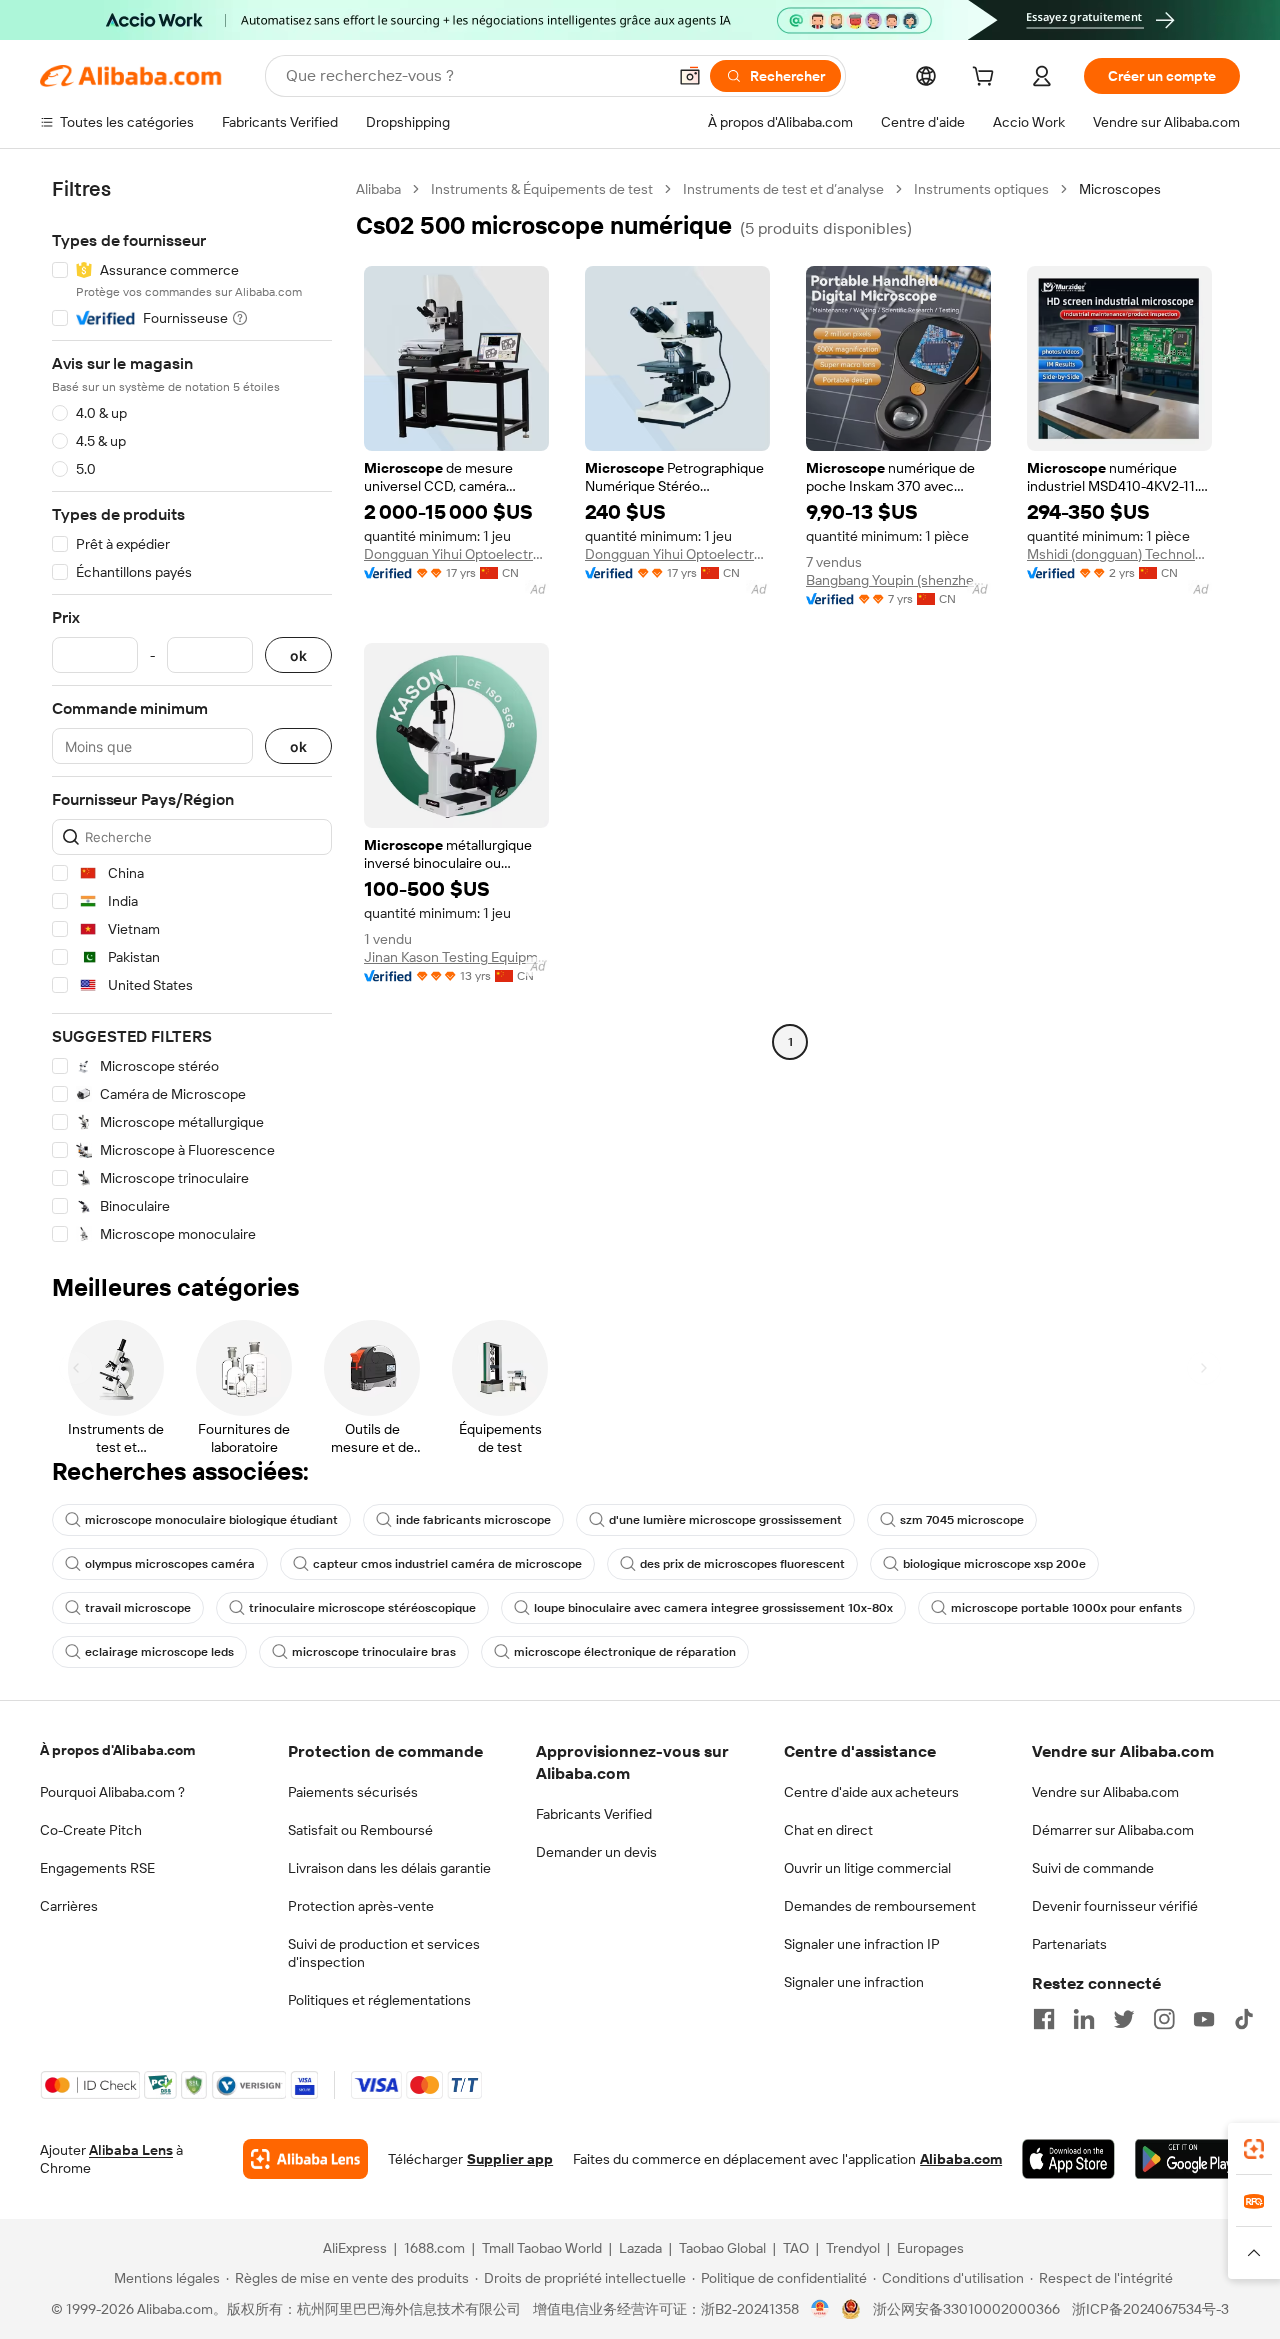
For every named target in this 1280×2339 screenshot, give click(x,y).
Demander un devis (596, 1852)
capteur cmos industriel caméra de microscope (447, 1564)
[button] (690, 76)
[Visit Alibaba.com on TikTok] (1244, 2019)
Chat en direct (828, 1830)
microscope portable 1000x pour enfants (1066, 1608)
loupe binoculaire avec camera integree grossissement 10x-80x (713, 1608)
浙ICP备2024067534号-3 (1150, 2309)
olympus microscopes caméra (170, 1564)
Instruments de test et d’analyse (783, 189)
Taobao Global (722, 2248)
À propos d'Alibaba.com (117, 1750)
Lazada (640, 2248)
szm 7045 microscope (962, 1520)
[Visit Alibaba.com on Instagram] (1164, 2019)
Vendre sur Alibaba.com (1105, 1792)
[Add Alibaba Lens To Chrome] (305, 2159)
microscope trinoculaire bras (374, 1652)
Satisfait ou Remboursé (360, 1830)
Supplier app (510, 2159)
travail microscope (138, 1608)
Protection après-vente (361, 1906)
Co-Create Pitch (91, 1830)
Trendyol (853, 2248)
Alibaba (378, 189)
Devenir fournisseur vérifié (1115, 1906)
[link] (1254, 2149)
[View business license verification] (820, 2309)
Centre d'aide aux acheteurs (871, 1792)
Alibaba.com (961, 2159)
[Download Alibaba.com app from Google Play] (1187, 2159)
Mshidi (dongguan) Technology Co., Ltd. (1119, 554)
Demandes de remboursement (880, 1906)
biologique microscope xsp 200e (994, 1564)
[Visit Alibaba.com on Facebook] (1044, 2019)
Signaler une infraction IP (862, 1944)
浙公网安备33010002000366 (966, 2309)
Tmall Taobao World (542, 2248)
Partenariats (1069, 1944)
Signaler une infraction (854, 1982)
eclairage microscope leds (159, 1652)
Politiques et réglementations (379, 2000)
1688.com (434, 2248)
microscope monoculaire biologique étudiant (211, 1520)
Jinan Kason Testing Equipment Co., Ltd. (456, 957)
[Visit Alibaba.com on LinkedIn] (1084, 2019)
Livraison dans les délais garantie (389, 1868)
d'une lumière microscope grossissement (725, 1520)
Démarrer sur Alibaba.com (1113, 1830)
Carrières (69, 1906)
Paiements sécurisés (353, 1792)
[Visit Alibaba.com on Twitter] (1124, 2019)
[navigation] (192, 712)
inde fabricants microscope (473, 1520)
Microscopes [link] (1120, 189)
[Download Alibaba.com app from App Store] (1068, 2159)
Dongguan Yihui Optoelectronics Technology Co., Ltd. (456, 554)
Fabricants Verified (594, 1814)
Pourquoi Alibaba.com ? (112, 1792)
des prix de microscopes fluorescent (742, 1564)
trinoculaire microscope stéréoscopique (362, 1608)
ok (298, 655)
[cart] (987, 79)
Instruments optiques (981, 189)
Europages (930, 2248)
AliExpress (355, 2248)
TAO (796, 2248)
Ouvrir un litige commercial (867, 1868)
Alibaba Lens (131, 2150)
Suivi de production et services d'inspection (384, 1953)
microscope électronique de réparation (625, 1652)
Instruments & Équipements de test (542, 189)
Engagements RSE (97, 1868)
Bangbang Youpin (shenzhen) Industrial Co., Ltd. (898, 580)
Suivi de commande (1093, 1868)
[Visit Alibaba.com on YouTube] (1204, 2019)
